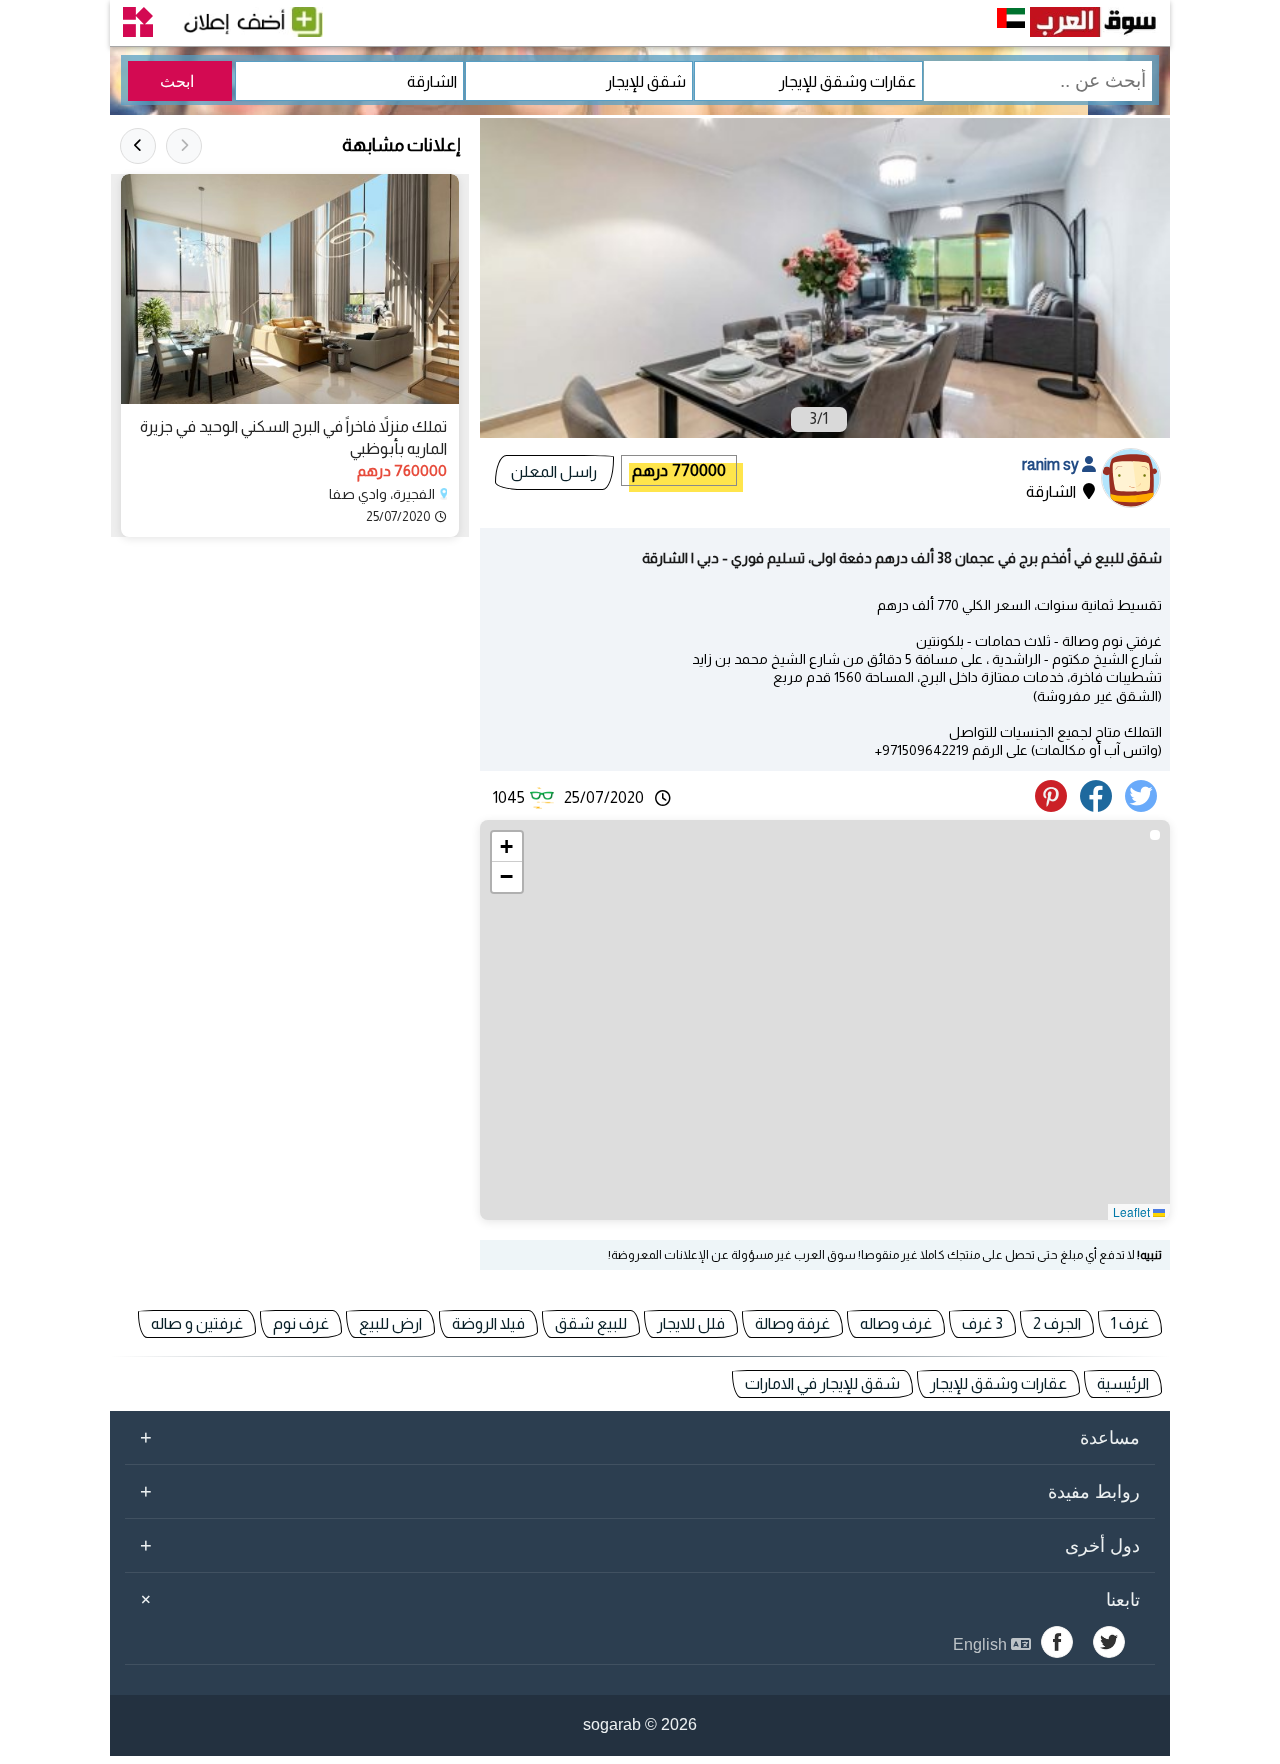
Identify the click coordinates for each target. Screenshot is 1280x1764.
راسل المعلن (554, 471)
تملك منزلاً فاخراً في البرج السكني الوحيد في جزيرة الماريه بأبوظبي (293, 437)
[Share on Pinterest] (1056, 806)
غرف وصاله (896, 1323)
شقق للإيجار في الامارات (822, 1383)
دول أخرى (640, 1545)
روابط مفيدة (640, 1491)
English (982, 1644)
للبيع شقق (591, 1323)
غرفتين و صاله (197, 1323)
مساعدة (640, 1437)
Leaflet (1133, 1211)
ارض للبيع (390, 1323)
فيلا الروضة (488, 1323)
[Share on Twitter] (1144, 806)
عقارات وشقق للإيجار (998, 1383)
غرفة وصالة (792, 1323)
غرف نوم (301, 1323)
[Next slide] (138, 146)
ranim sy (1052, 464)
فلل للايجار (691, 1323)
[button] (507, 847)
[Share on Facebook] (1099, 806)
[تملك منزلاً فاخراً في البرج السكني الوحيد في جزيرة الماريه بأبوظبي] (290, 289)
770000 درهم (679, 470)
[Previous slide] (184, 146)
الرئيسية (1123, 1383)
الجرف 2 (1057, 1323)
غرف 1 (1130, 1323)
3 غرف (982, 1323)
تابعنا (637, 1599)
